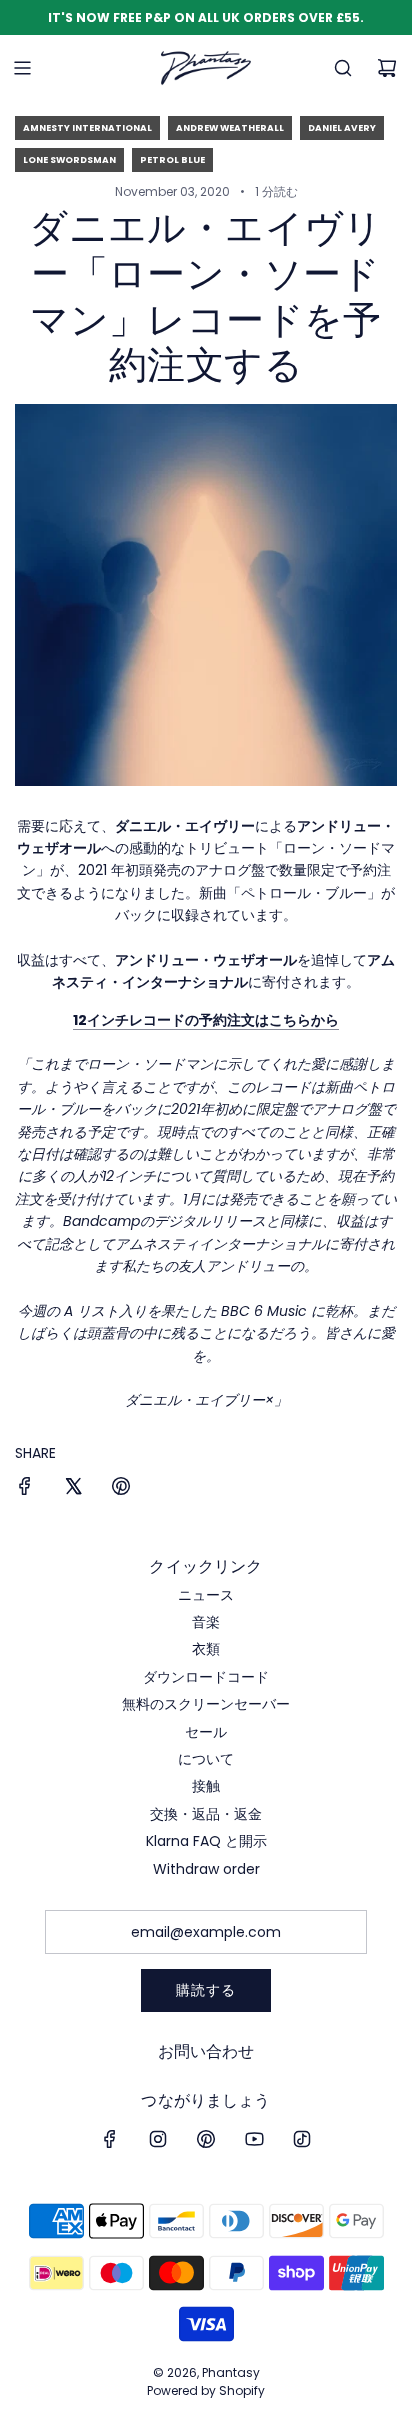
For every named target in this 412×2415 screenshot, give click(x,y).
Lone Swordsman (69, 160)
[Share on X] (73, 1489)
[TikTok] (302, 2139)
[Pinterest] (206, 2139)
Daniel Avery (342, 128)
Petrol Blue (172, 160)
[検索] (343, 68)
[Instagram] (158, 2139)
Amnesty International (87, 128)
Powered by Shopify (206, 2390)
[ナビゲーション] (22, 68)
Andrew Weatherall (230, 128)
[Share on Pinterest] (121, 1489)
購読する (206, 1990)
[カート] (387, 68)
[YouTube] (254, 2139)
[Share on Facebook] (25, 1489)
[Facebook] (110, 2139)
